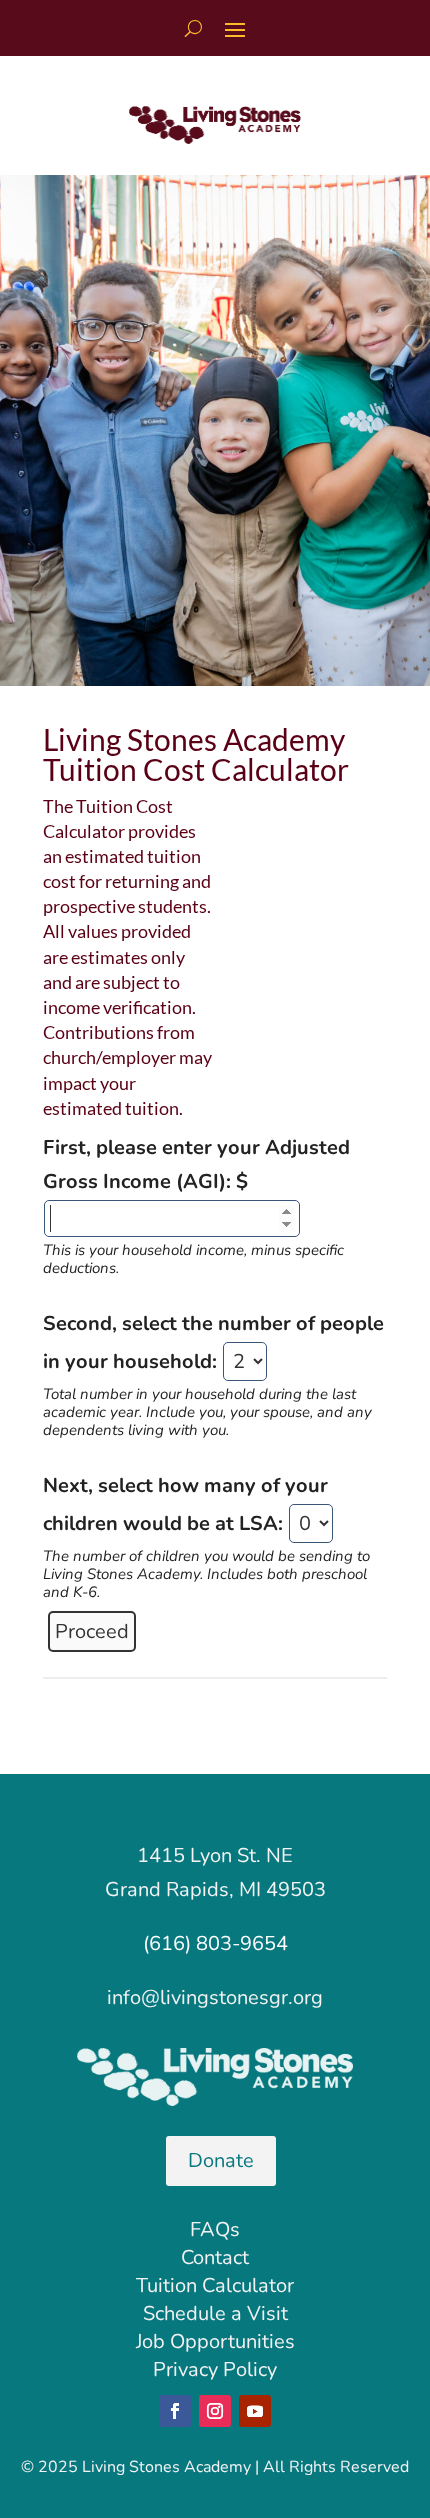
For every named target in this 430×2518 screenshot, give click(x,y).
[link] (215, 137)
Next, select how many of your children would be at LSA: (206, 1536)
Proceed (92, 1631)
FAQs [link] (215, 2229)
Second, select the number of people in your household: (213, 1374)
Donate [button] (221, 2160)
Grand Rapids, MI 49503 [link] (215, 1889)
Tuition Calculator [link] (215, 2285)
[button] (235, 29)
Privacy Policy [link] (215, 2369)
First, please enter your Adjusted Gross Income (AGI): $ (196, 1205)
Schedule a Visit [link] (215, 2313)
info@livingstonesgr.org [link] (215, 1997)
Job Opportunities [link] (215, 2341)
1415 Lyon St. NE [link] (215, 1855)
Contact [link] (215, 2257)
